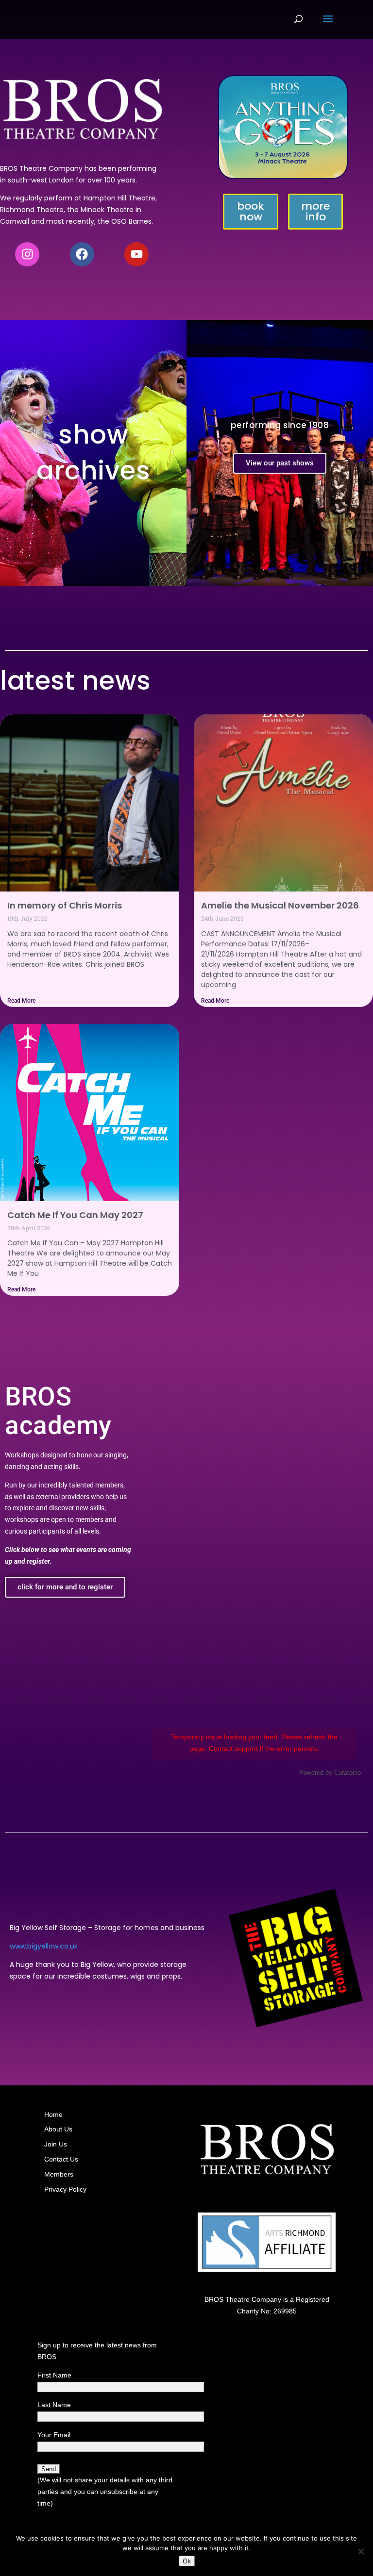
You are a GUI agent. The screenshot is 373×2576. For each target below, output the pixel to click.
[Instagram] (27, 254)
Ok (187, 2561)
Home (53, 2114)
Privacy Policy (65, 2189)
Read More (21, 1001)
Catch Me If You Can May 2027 (75, 1215)
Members (59, 2174)
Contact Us (61, 2159)
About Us (58, 2129)
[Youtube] (136, 254)
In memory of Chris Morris (65, 905)
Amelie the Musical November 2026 (280, 905)
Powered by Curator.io (330, 1773)
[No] (361, 2551)
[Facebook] (82, 254)
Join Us (56, 2144)
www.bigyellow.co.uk (44, 1946)
